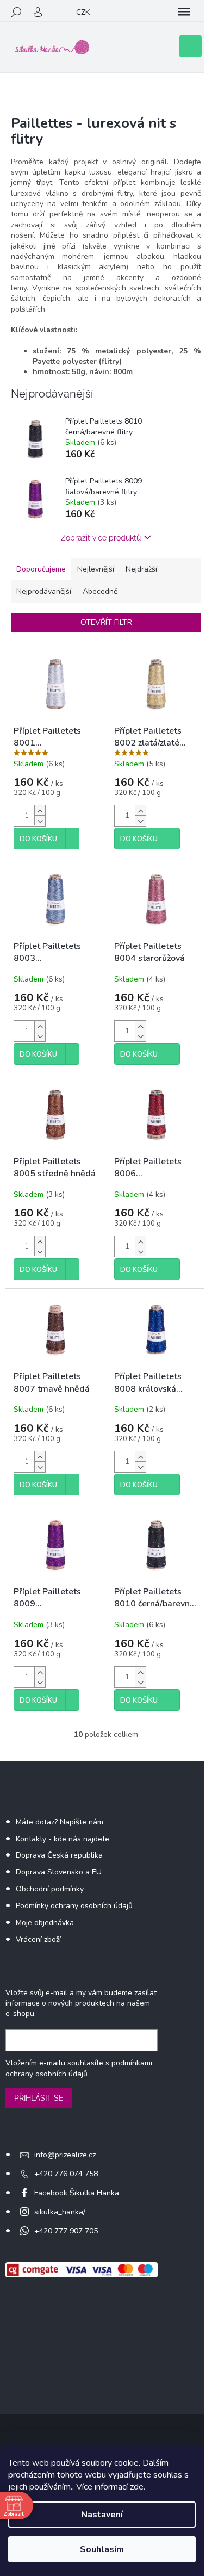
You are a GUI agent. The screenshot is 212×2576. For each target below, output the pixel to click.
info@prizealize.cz (65, 2155)
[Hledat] (16, 12)
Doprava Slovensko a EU (59, 1872)
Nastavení (102, 2515)
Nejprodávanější (44, 591)
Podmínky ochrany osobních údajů (74, 1906)
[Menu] (184, 12)
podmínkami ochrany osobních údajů (79, 2068)
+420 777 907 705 (66, 2231)
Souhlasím (102, 2549)
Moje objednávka (45, 1923)
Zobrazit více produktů (101, 538)
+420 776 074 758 (66, 2174)
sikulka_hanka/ (60, 2212)
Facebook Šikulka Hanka (77, 2193)
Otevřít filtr (106, 622)
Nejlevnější (96, 569)
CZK (83, 12)
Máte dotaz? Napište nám (60, 1822)
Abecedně (100, 591)
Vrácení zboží (38, 1939)
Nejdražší (141, 569)
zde (137, 2487)
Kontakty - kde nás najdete (63, 1839)
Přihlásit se (39, 2098)
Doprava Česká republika (59, 1855)
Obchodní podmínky (50, 1889)
